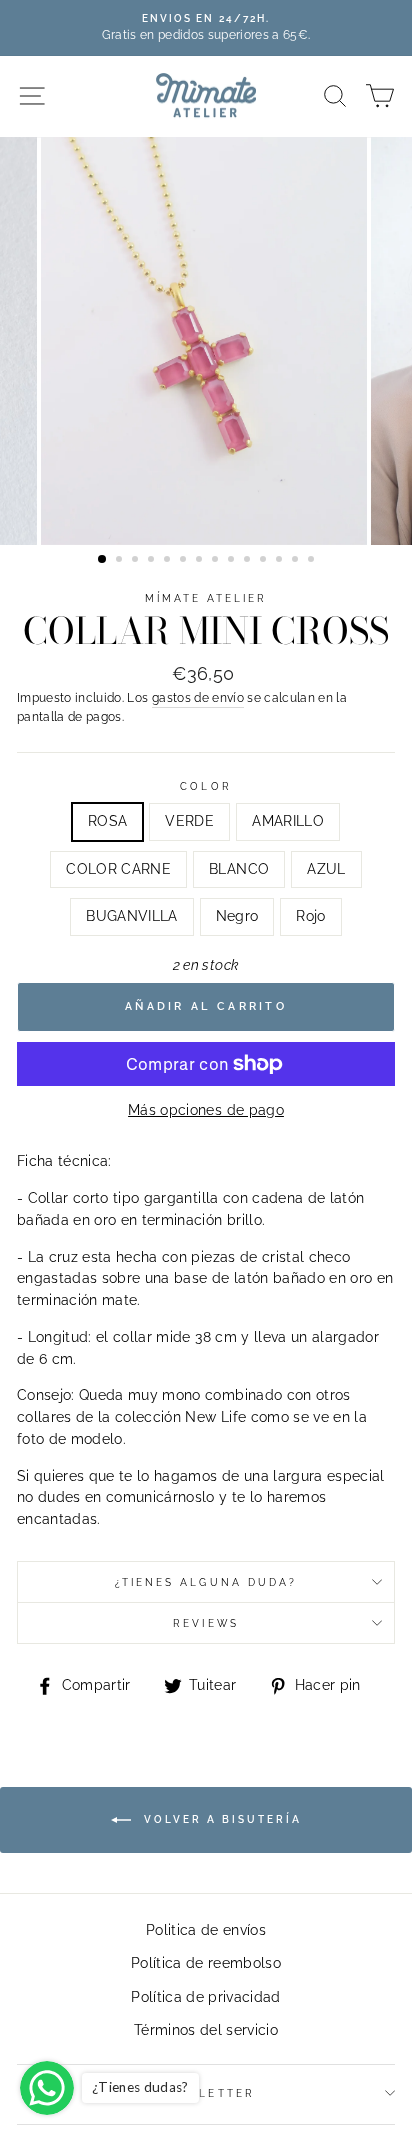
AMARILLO (288, 821)
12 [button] (281, 561)
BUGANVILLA (131, 916)
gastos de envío (198, 698)
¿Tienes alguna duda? (206, 1582)
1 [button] (103, 560)
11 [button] (265, 561)
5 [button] (169, 561)
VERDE (189, 821)
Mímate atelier (206, 598)
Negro (237, 916)
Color (205, 786)
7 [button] (201, 561)
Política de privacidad (205, 1997)
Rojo (310, 916)
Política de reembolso (206, 1963)
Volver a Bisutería (220, 1818)
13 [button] (297, 561)
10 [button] (249, 561)
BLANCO (239, 869)
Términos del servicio (206, 2030)
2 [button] (121, 561)
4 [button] (153, 561)
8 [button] (217, 561)
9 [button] (233, 561)
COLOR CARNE (118, 869)
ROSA (107, 821)
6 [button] (185, 561)
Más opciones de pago (206, 1110)
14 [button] (313, 561)
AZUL (326, 869)
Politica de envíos (206, 1930)
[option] (206, 28)
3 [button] (137, 561)
